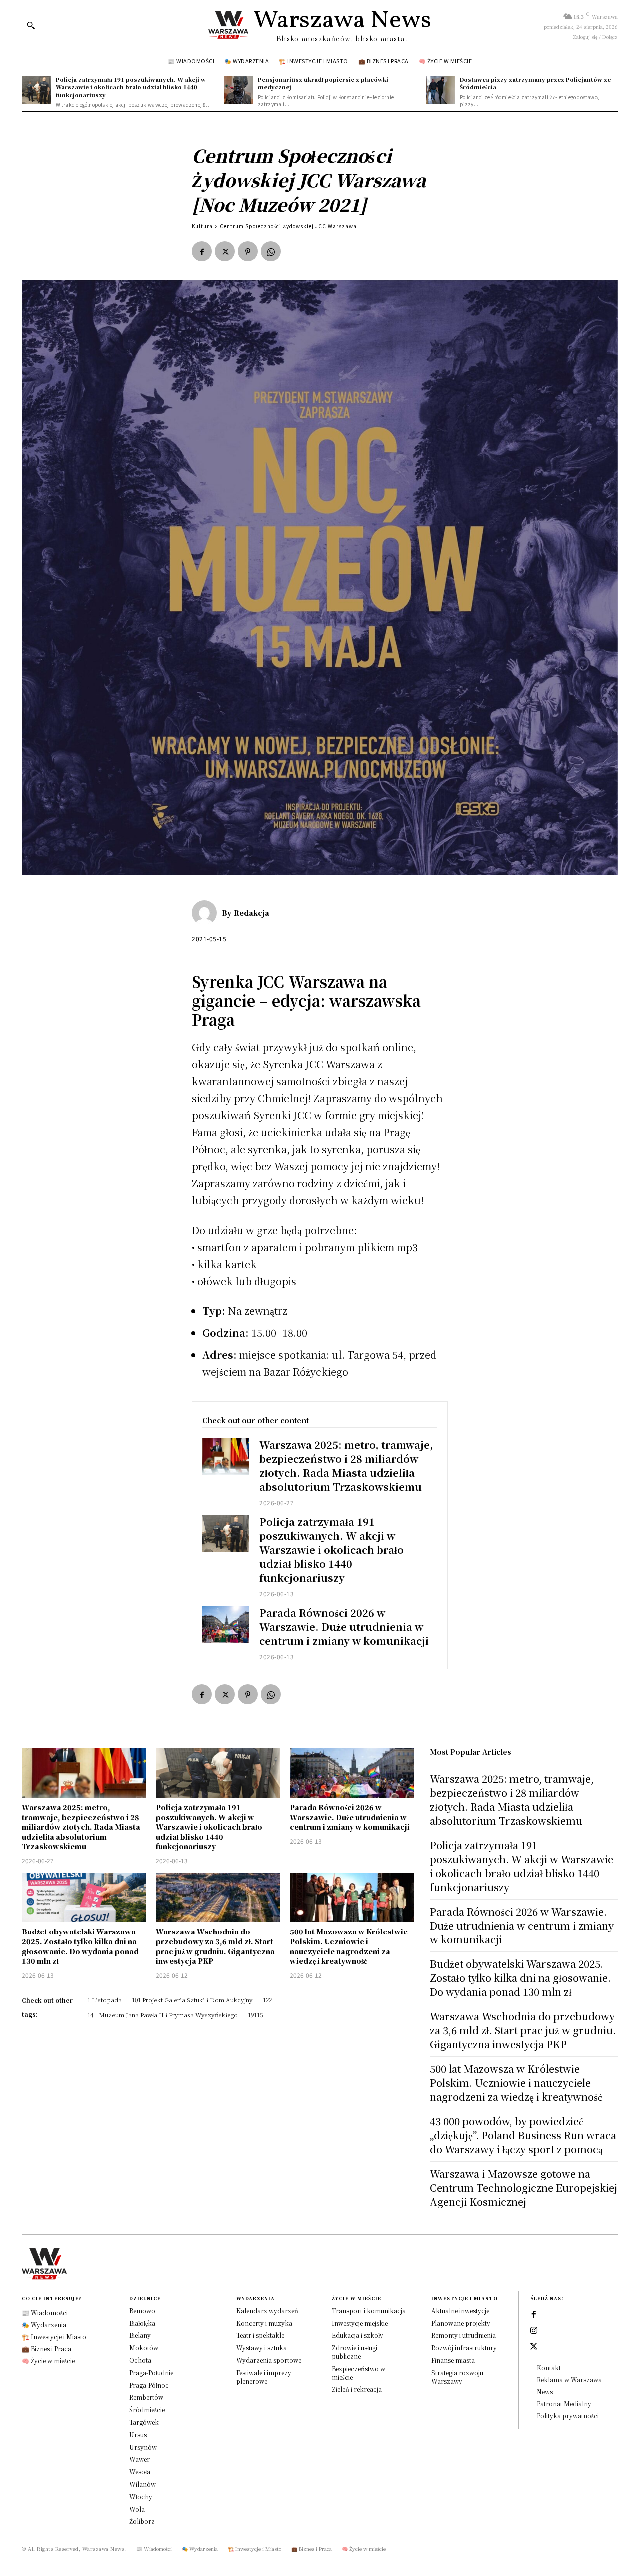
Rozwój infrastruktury (464, 2347)
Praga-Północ (149, 2385)
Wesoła (140, 2471)
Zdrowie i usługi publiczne (355, 2352)
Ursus (138, 2434)
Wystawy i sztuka (262, 2347)
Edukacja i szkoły (358, 2335)
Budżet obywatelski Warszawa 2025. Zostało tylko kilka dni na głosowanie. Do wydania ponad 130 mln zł (80, 1946)
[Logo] (320, 2264)
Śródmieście (147, 2409)
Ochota (140, 2360)
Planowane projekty (461, 2323)
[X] (225, 251)
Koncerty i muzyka (264, 2323)
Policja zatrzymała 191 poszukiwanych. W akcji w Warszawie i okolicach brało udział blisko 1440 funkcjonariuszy (131, 87)
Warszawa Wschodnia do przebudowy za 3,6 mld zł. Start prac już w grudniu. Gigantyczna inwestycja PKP (215, 1946)
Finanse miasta (453, 2360)
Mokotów (144, 2347)
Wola (137, 2509)
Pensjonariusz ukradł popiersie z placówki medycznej (323, 83)
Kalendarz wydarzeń (267, 2310)
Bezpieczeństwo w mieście (359, 2373)
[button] (31, 25)
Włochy (141, 2496)
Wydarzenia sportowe (269, 2360)
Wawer (140, 2459)
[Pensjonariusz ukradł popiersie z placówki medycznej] (238, 90)
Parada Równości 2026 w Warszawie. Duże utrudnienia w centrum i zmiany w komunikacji (344, 1626)
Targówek (144, 2422)
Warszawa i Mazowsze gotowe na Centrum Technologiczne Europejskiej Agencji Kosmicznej (524, 2188)
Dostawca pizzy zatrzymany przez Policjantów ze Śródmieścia (535, 83)
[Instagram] (534, 2331)
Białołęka (142, 2323)
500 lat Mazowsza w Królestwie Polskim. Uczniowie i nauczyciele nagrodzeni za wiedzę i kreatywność (349, 1946)
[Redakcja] (207, 913)
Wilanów (143, 2484)
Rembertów (146, 2397)
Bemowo (142, 2310)
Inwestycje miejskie (360, 2323)
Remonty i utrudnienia (464, 2335)
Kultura (202, 226)
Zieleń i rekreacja (357, 2389)
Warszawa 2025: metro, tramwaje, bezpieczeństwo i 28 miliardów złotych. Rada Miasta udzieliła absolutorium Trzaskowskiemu (346, 1466)
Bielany (140, 2335)
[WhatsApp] (271, 251)
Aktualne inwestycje (460, 2310)
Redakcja (252, 913)
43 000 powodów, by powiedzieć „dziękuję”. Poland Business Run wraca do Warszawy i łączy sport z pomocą (523, 2135)
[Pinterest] (248, 251)
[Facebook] (202, 251)
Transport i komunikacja (369, 2310)
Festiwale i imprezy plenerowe (264, 2377)
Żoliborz (142, 2521)
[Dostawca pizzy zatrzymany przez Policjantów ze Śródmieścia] (440, 90)
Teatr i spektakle (260, 2335)
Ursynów (143, 2447)
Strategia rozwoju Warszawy (457, 2377)
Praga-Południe (151, 2372)
